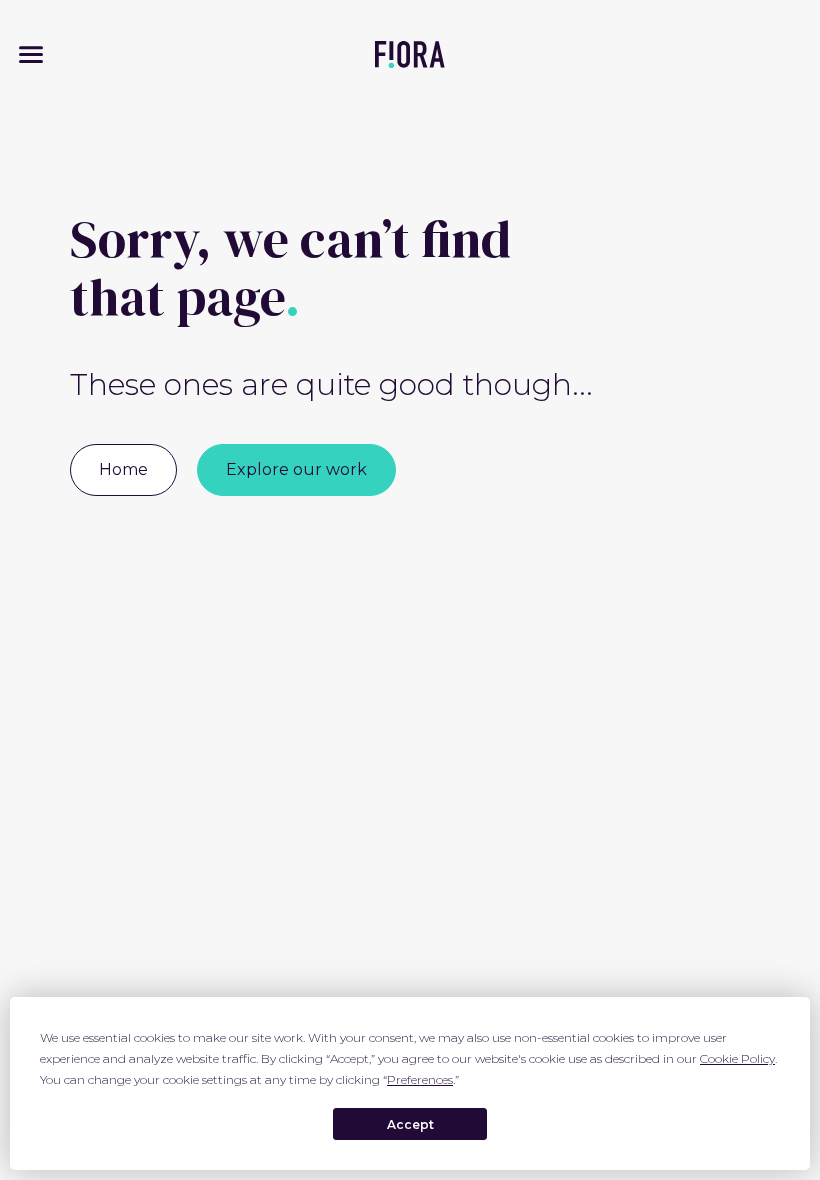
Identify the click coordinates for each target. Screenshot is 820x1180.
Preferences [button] (420, 1079)
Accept (410, 1124)
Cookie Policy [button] (737, 1058)
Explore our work (296, 469)
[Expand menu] (31, 54)
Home (123, 469)
